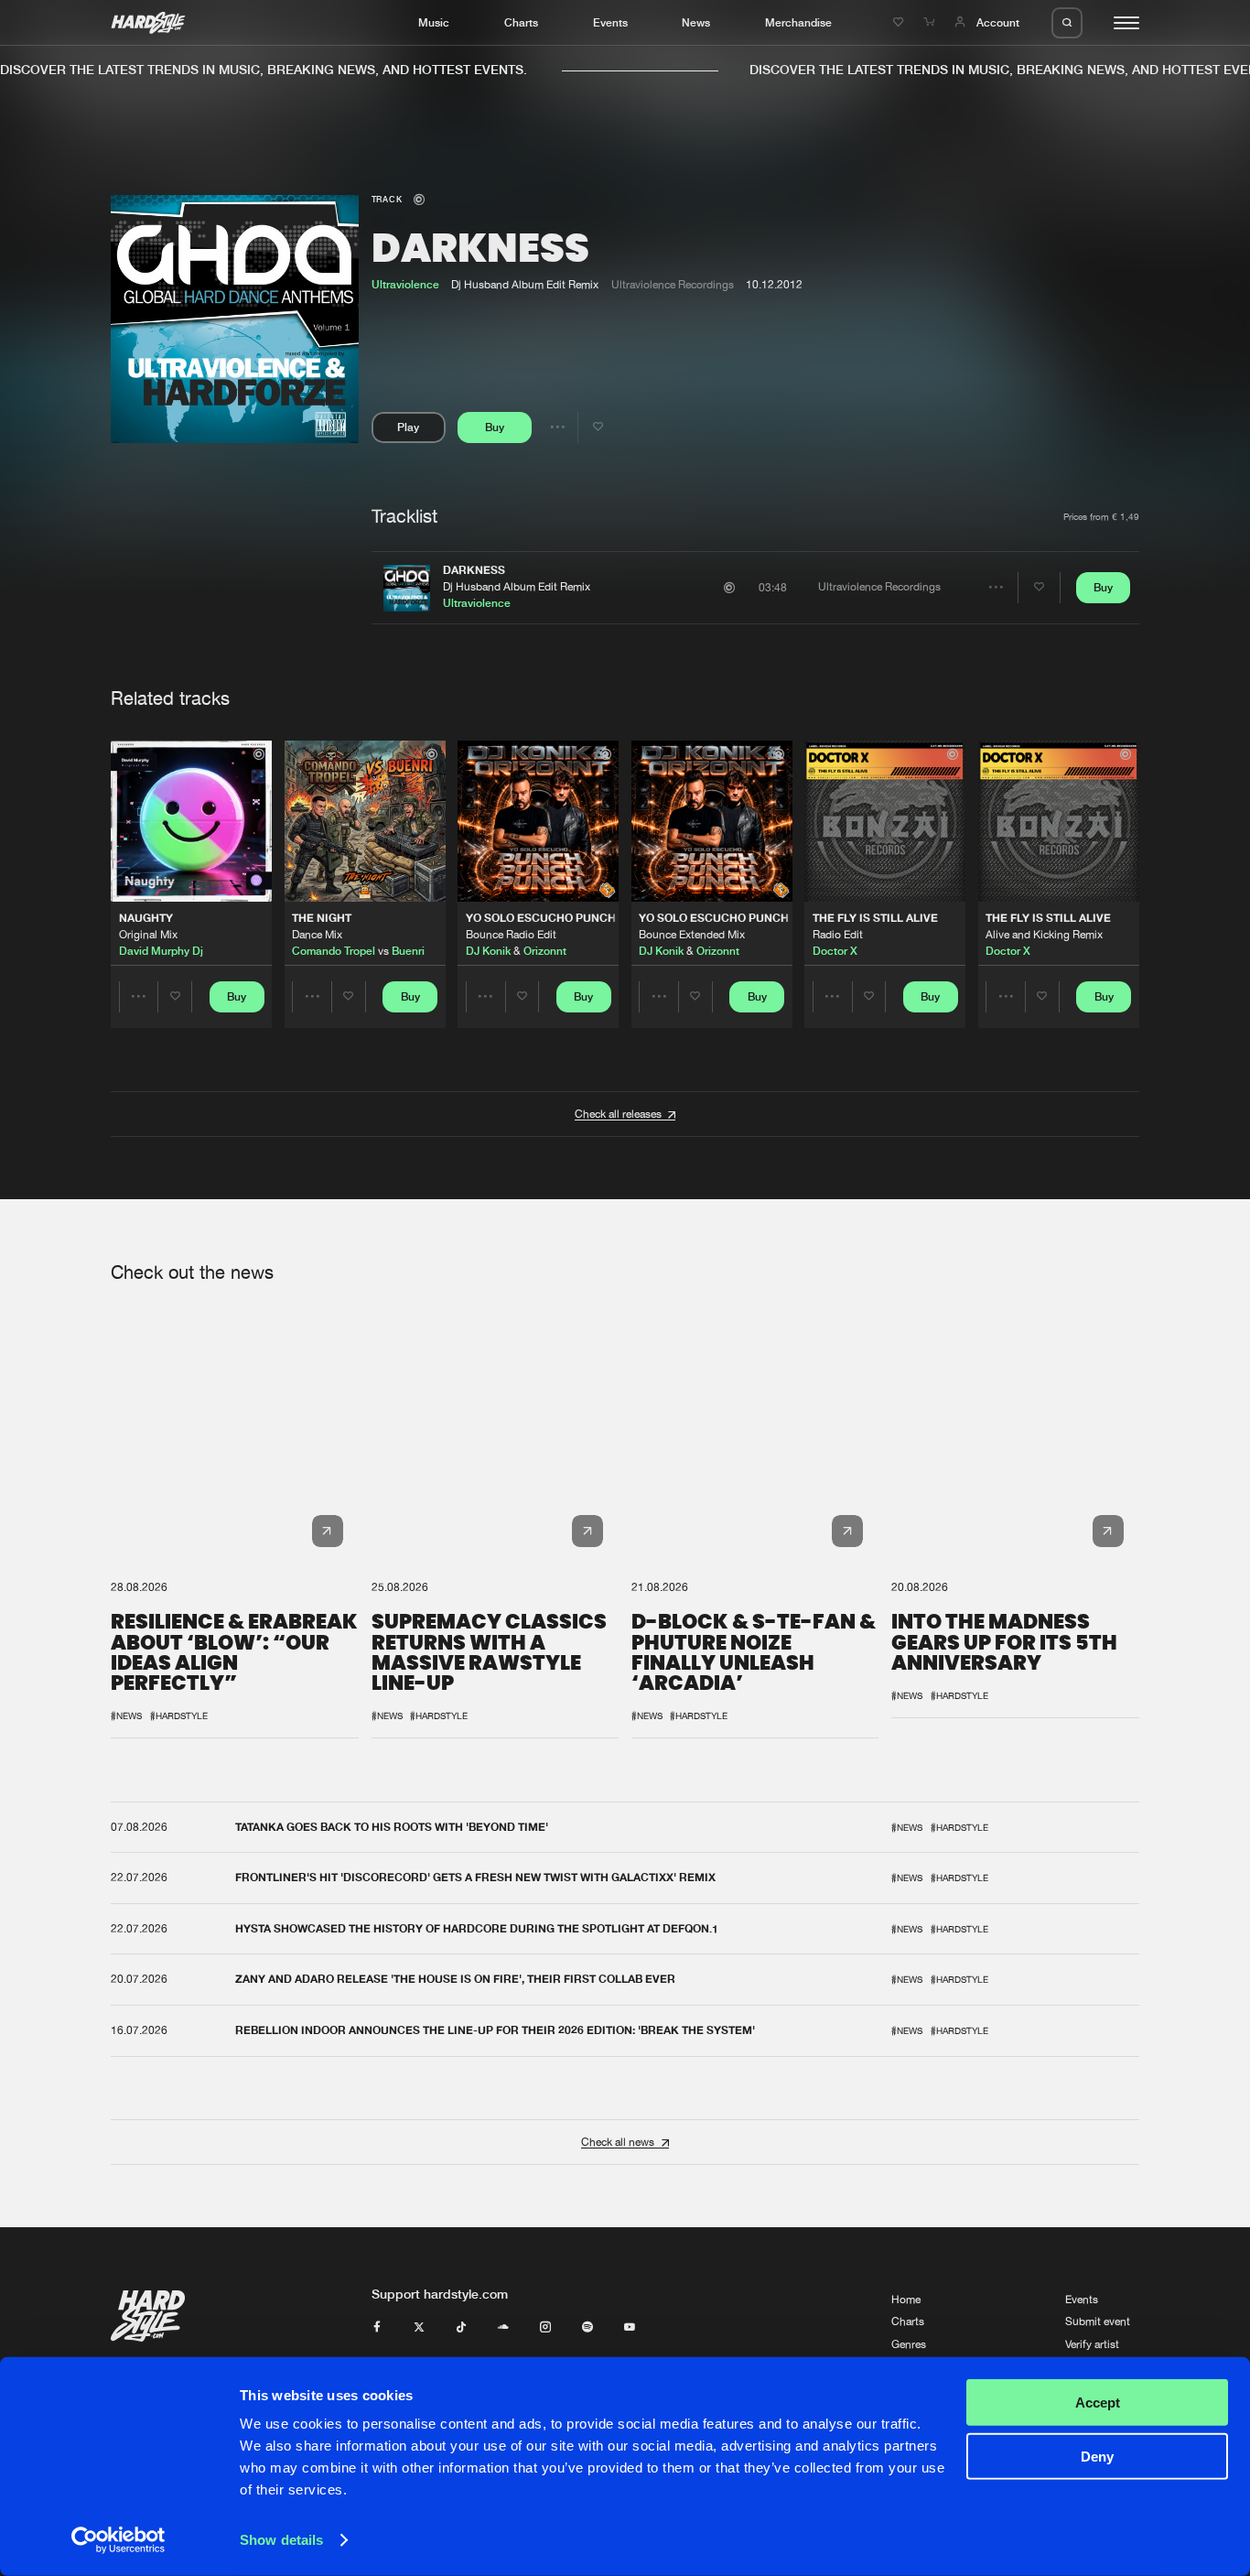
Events (610, 22)
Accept (1098, 2403)
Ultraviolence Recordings (673, 285)
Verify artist (1092, 2344)
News (696, 22)
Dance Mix (317, 935)
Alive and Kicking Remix (1044, 935)
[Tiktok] (461, 2328)
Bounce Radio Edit (511, 935)
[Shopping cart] (931, 22)
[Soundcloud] (503, 2328)
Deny (1097, 2456)
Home (906, 2300)
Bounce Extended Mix (692, 935)
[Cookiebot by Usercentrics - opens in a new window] (119, 2540)
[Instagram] (545, 2328)
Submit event (1098, 2322)
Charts (521, 22)
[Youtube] (630, 2328)
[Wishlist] (900, 22)
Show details (281, 2540)
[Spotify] (587, 2328)
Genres (909, 2344)
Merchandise (798, 22)
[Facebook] (377, 2328)
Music (434, 22)
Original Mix (148, 935)
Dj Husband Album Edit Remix (517, 587)
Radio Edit (838, 935)
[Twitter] (419, 2328)
